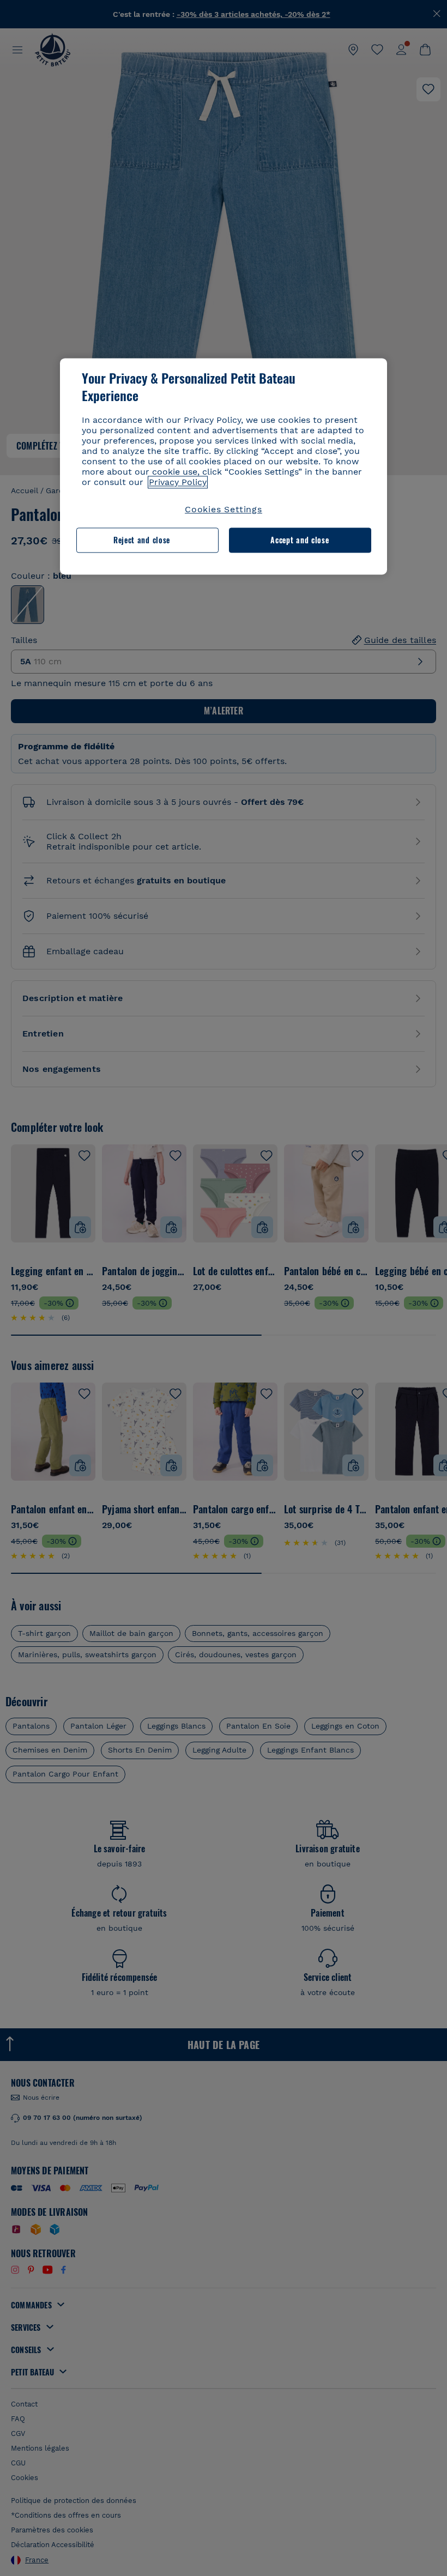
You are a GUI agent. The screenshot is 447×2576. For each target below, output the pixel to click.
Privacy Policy (178, 482)
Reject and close (142, 540)
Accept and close (300, 540)
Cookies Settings (224, 509)
